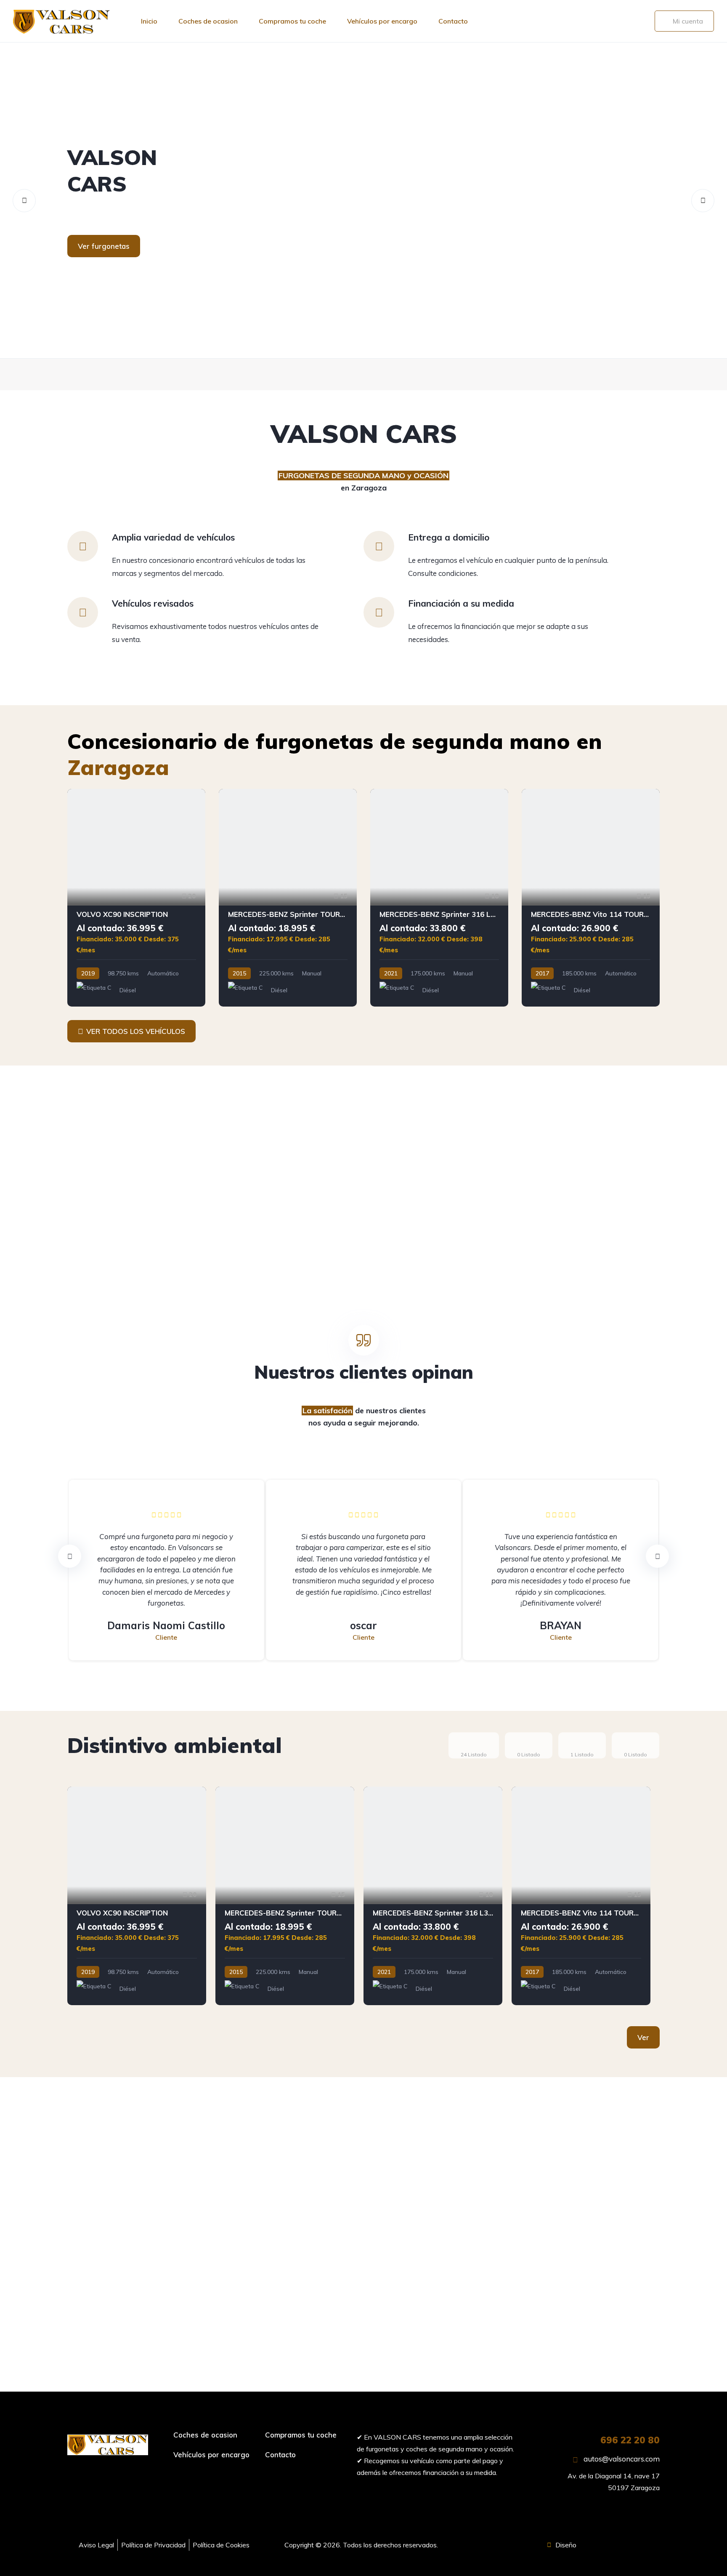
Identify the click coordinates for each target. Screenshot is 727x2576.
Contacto (453, 21)
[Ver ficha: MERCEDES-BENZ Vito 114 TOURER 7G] (591, 898)
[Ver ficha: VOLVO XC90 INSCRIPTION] (136, 898)
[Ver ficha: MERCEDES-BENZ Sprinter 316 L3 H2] (439, 898)
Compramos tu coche (292, 21)
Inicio (149, 21)
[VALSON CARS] (61, 21)
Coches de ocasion (208, 21)
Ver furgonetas (104, 246)
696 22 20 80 (630, 2440)
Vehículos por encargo (382, 21)
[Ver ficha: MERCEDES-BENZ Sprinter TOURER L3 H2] (288, 898)
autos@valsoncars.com (621, 2459)
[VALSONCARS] (363, 200)
